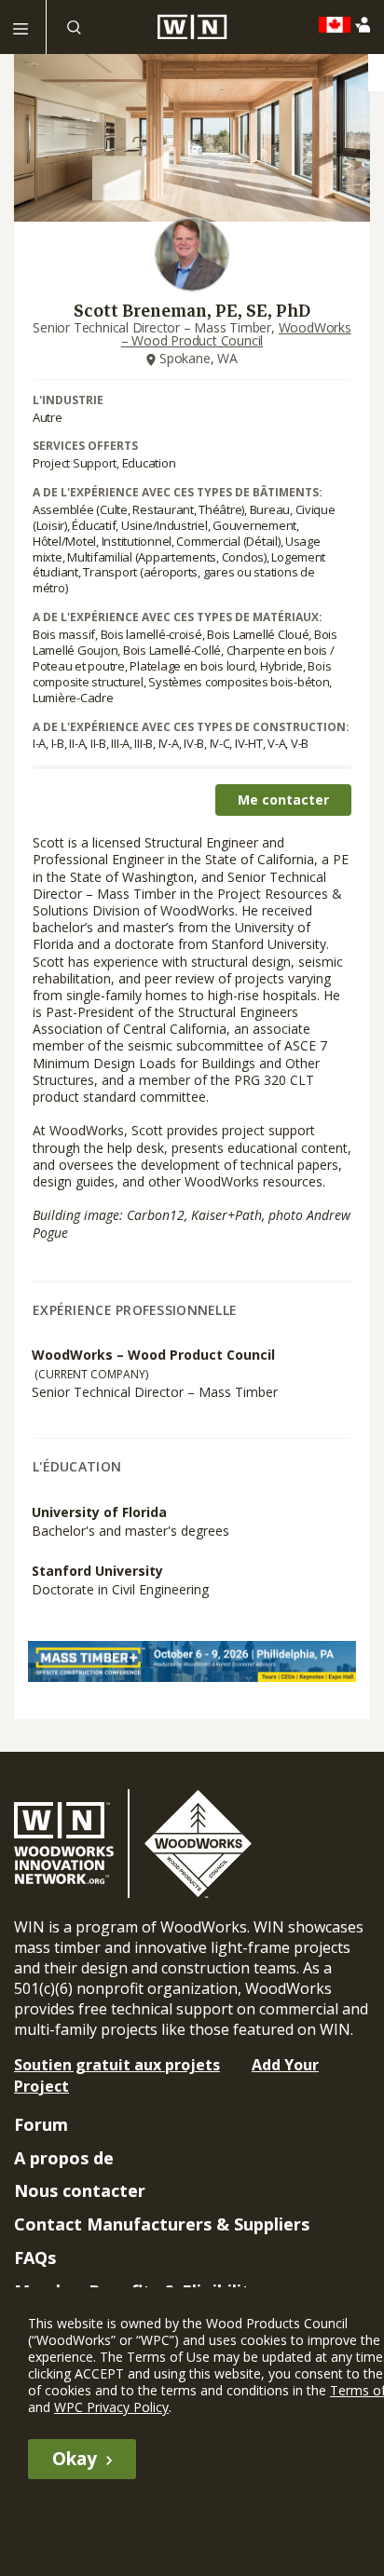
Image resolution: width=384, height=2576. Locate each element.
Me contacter (283, 800)
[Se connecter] (367, 25)
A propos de (64, 2158)
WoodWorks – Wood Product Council (236, 334)
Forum (41, 2124)
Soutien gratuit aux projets (117, 2065)
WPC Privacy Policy (111, 2407)
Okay (75, 2459)
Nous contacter (80, 2190)
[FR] (340, 25)
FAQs (35, 2257)
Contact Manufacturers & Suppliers (162, 2224)
